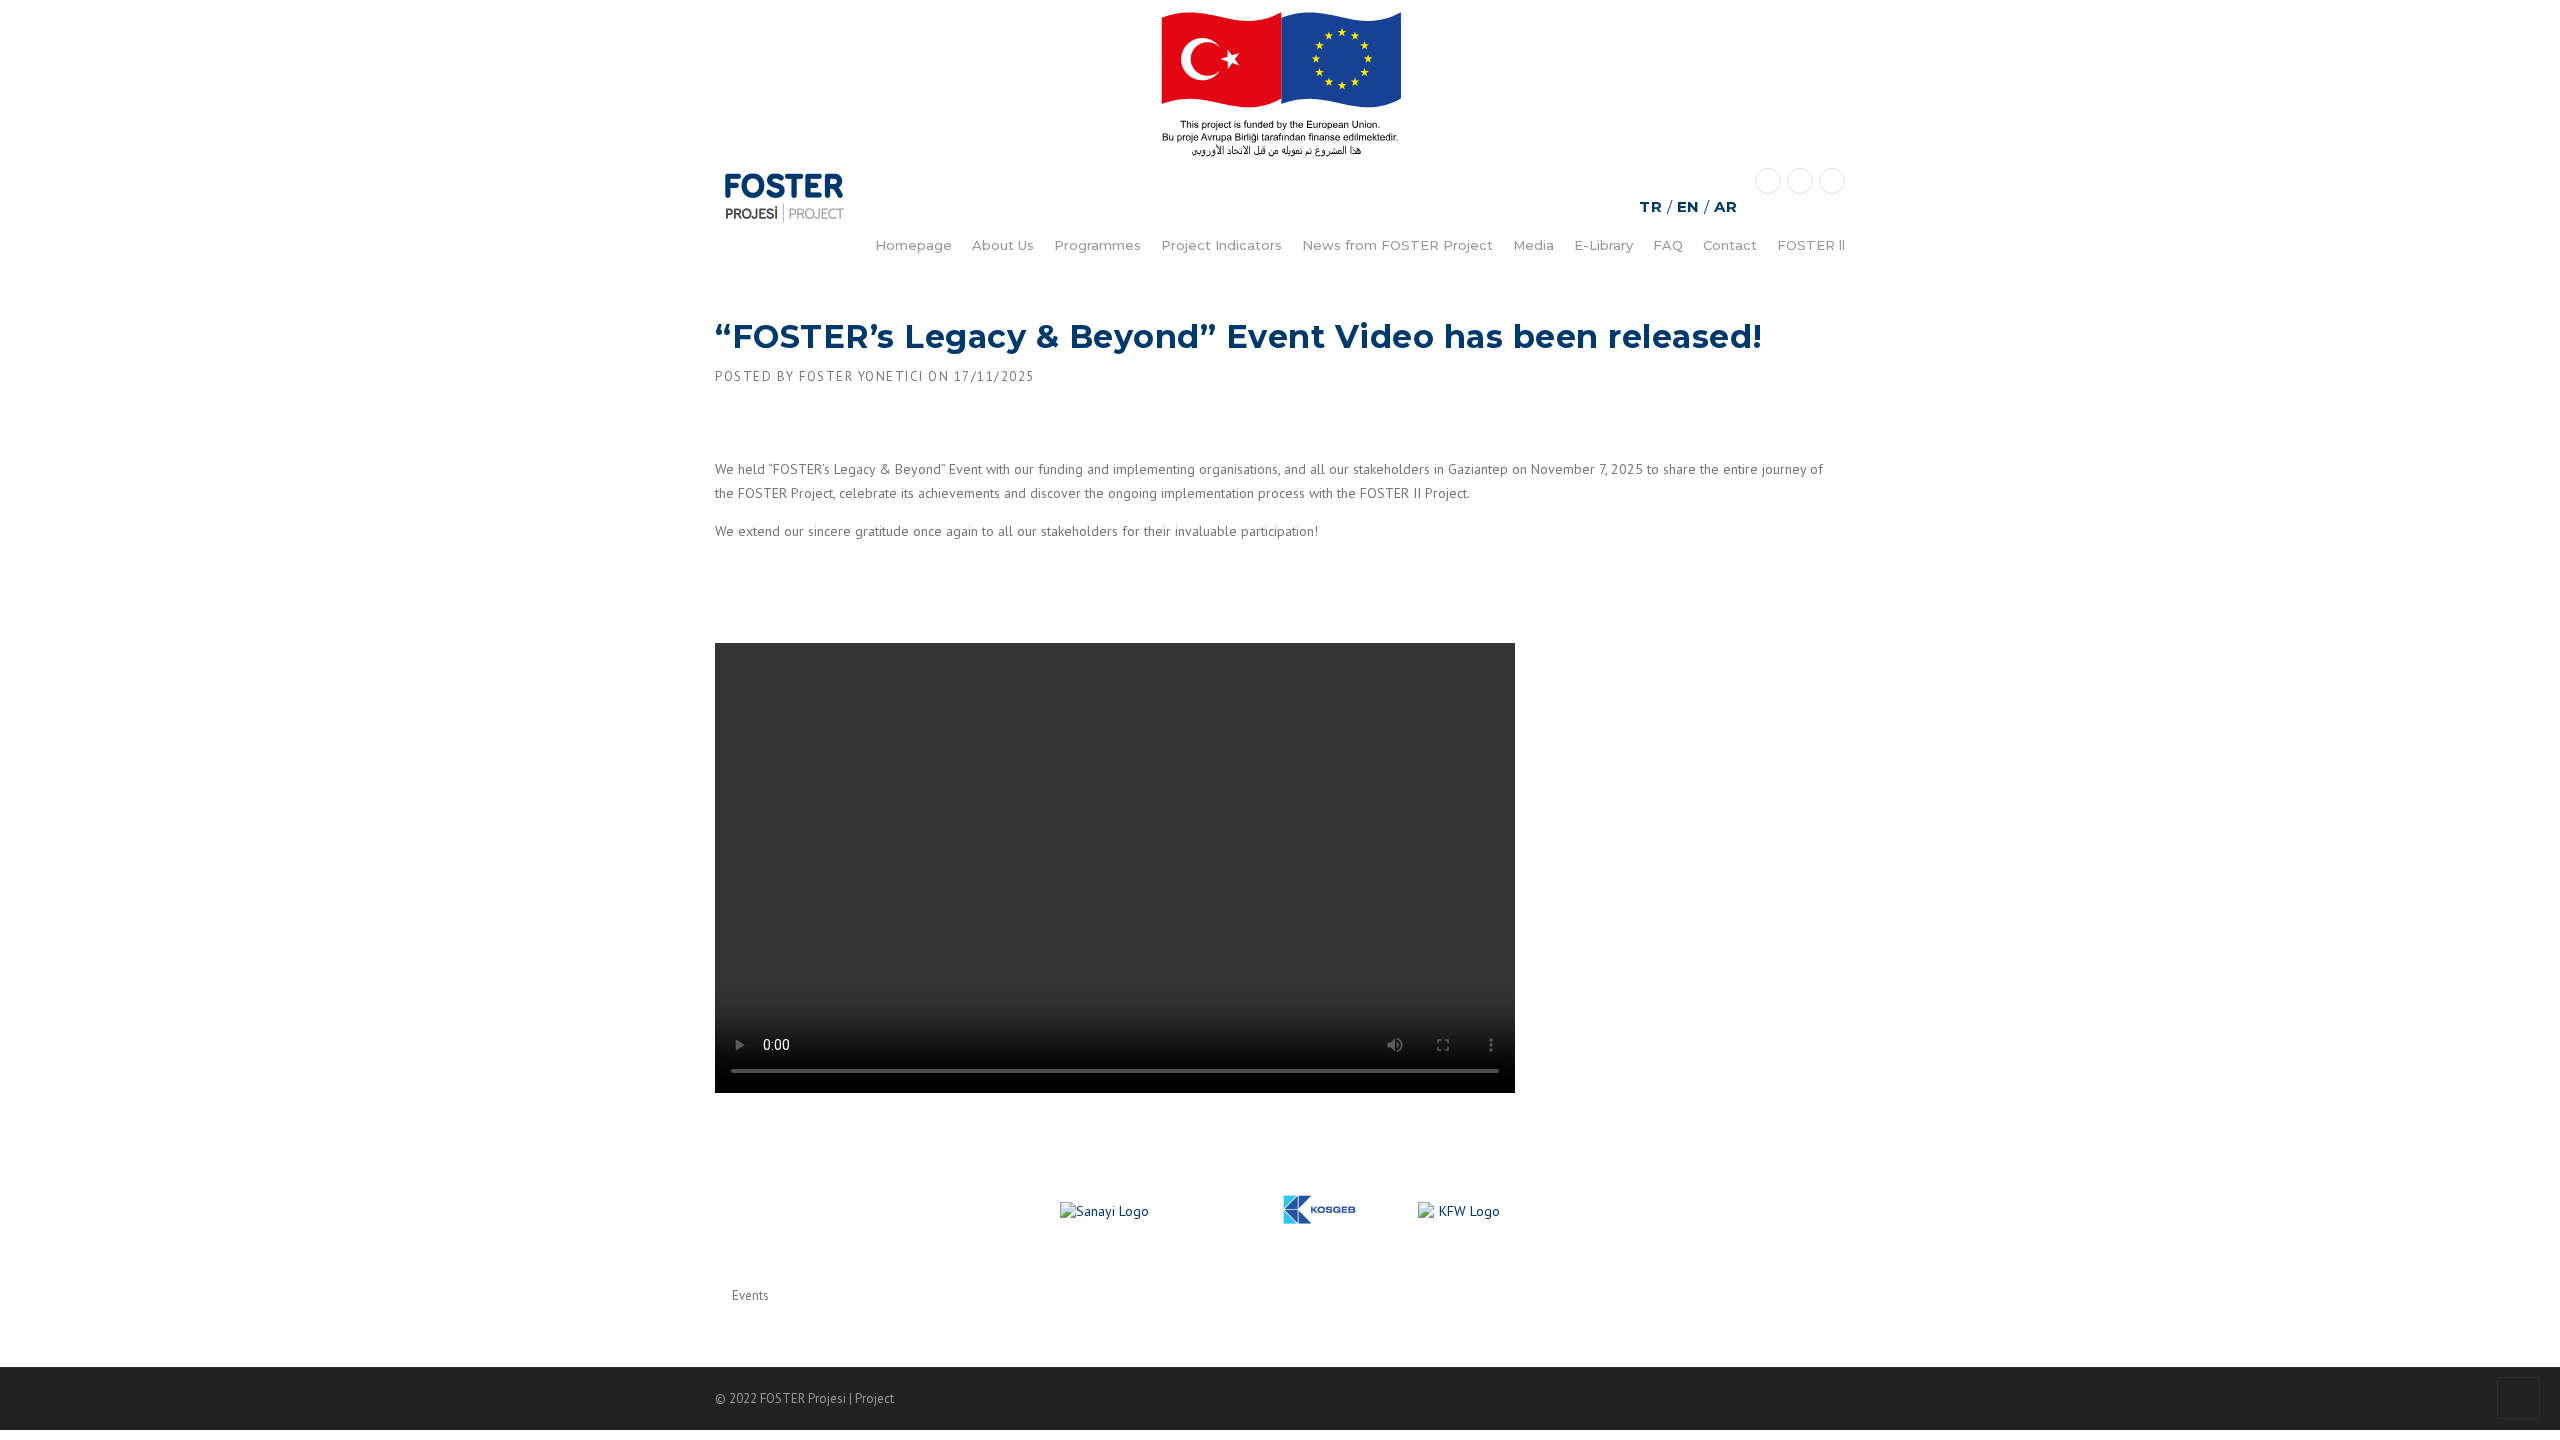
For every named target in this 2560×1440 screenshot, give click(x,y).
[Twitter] (1768, 180)
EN (1688, 206)
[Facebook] (1800, 180)
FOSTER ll (1811, 245)
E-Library (1603, 245)
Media (1533, 245)
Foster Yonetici (861, 376)
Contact (1730, 245)
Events (750, 1295)
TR (1650, 206)
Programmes (1097, 245)
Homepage (913, 245)
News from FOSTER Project (1397, 245)
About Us (1003, 245)
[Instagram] (1832, 180)
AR (1725, 206)
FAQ (1668, 245)
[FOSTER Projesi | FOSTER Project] (784, 197)
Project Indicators (1221, 245)
